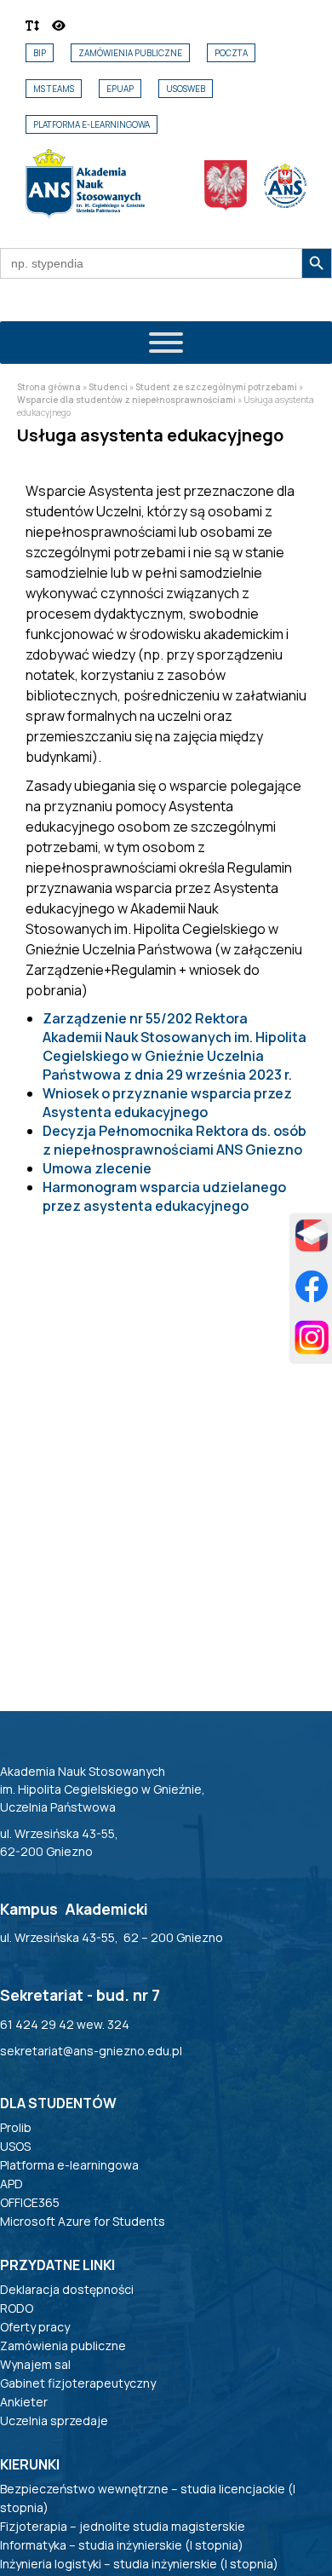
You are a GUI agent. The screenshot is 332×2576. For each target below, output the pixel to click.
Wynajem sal (35, 2364)
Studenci (108, 387)
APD (11, 2184)
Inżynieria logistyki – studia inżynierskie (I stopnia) (139, 2564)
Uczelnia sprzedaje (54, 2420)
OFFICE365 (30, 2202)
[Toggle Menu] (166, 343)
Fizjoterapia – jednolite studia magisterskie (123, 2526)
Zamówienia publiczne (130, 53)
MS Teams (54, 89)
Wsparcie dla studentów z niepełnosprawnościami (126, 400)
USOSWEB (186, 89)
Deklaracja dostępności (67, 2289)
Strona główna (49, 387)
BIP (40, 53)
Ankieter (24, 2402)
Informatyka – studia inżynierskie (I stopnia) (122, 2545)
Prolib (16, 2127)
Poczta (231, 53)
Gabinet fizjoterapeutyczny (78, 2383)
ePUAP (120, 89)
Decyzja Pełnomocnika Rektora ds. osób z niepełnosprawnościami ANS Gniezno (175, 1140)
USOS (15, 2146)
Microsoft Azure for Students (83, 2221)
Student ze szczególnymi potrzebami (216, 387)
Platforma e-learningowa (92, 124)
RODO (17, 2308)
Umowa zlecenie (97, 1168)
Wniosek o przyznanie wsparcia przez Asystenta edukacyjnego (167, 1103)
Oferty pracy (35, 2327)
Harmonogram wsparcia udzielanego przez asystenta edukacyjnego (164, 1196)
